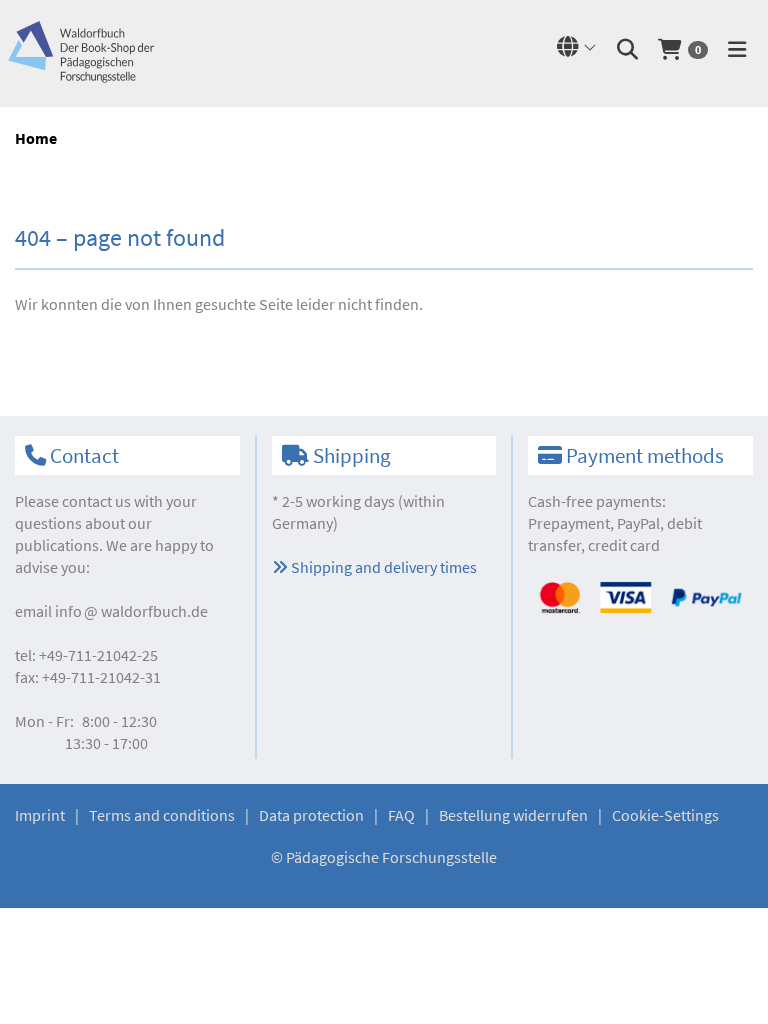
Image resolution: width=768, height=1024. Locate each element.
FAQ (401, 815)
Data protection (311, 815)
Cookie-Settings (665, 815)
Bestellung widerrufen (513, 815)
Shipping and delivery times (382, 567)
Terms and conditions (162, 815)
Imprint (40, 815)
